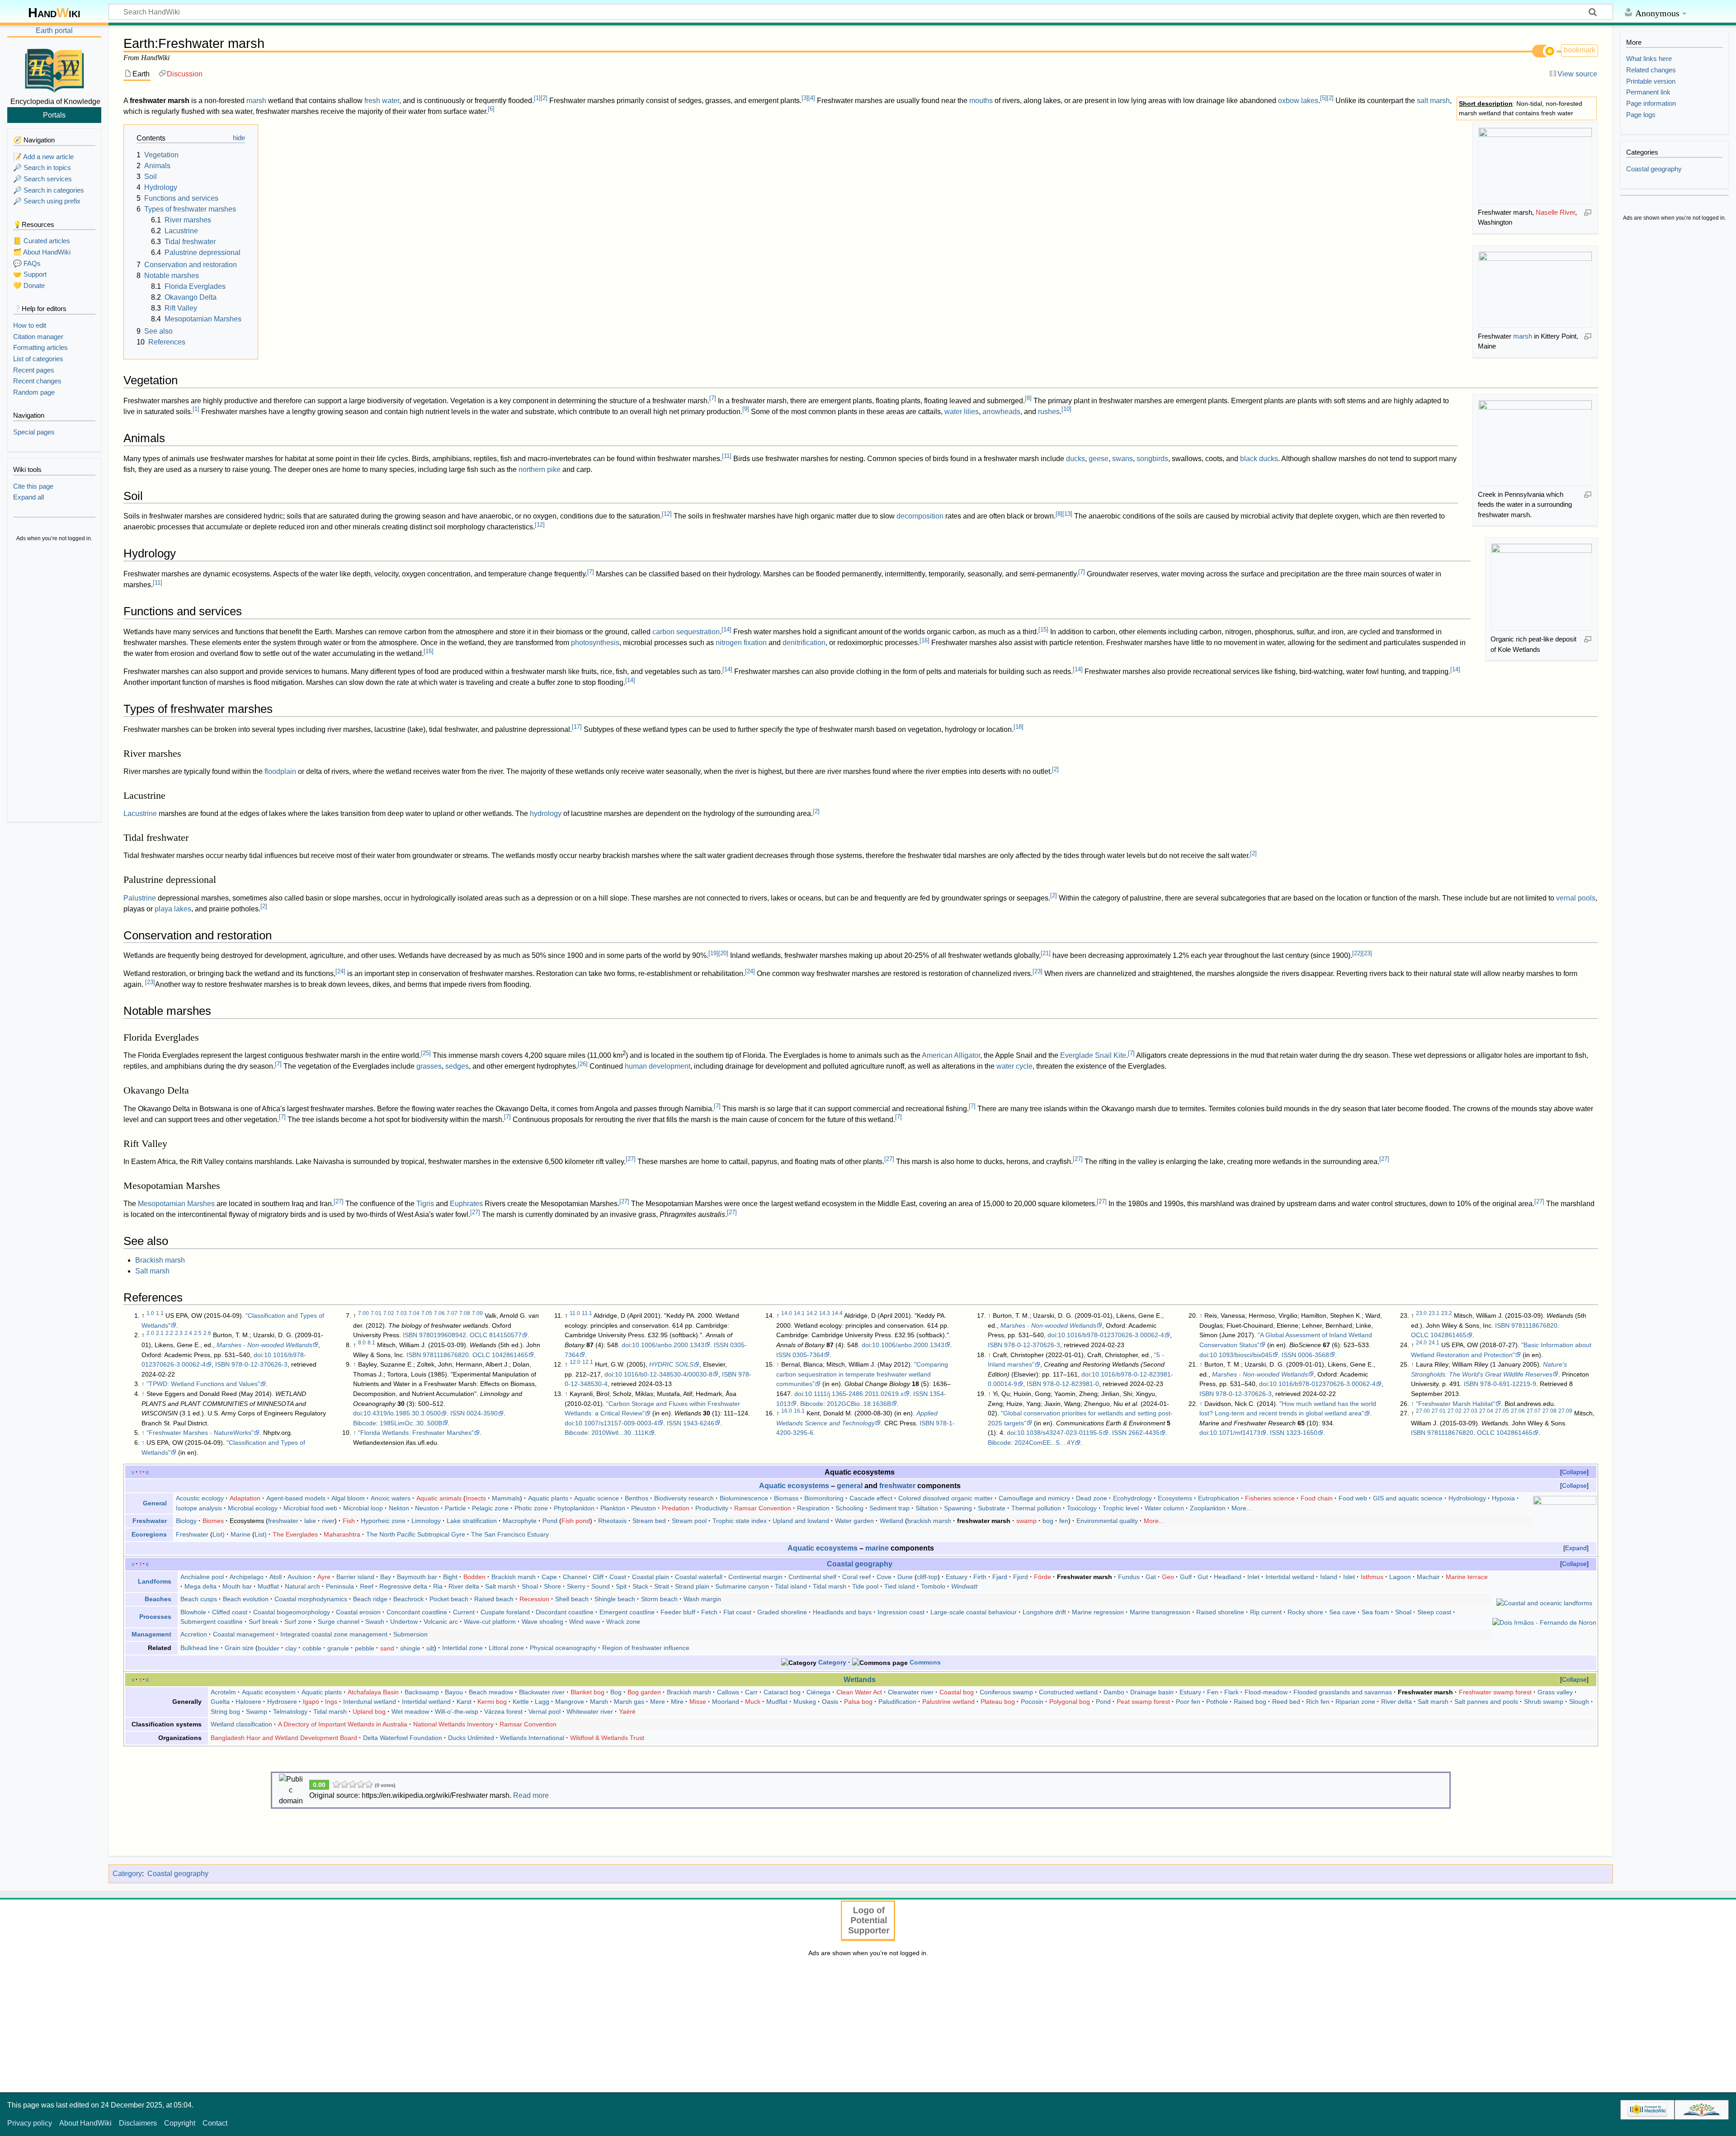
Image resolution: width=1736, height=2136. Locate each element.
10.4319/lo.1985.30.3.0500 (402, 1413)
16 (925, 640)
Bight (450, 1577)
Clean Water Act (859, 1692)
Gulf (1186, 1577)
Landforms (155, 1581)
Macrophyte (520, 1521)
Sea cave (1342, 1612)
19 (713, 953)
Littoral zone (506, 1648)
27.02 (1455, 1411)
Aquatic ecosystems (794, 1485)
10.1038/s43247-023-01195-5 (1060, 1433)
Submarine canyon (742, 1586)
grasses (429, 1066)
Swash (375, 1622)
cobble (312, 1648)
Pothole (1217, 1702)
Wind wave (585, 1622)
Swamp (257, 1712)
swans (1123, 459)
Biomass (786, 1498)
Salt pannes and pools (1486, 1702)
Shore (552, 1586)
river (328, 1521)
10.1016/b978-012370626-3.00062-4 (1111, 1335)
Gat (1151, 1577)
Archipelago (247, 1577)
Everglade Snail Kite (1093, 1055)
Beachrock (408, 1599)
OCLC (479, 1335)
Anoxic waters (391, 1498)
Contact (215, 2123)
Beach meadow (491, 1692)
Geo (1168, 1577)
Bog (616, 1692)
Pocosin (1032, 1702)
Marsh (599, 1702)
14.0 (787, 1313)
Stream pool (689, 1521)
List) (219, 1534)
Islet (1349, 1577)
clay (291, 1648)
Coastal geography (860, 1564)
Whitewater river (590, 1712)
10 (1066, 409)
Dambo (1114, 1692)
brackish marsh (929, 1521)
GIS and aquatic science (1408, 1498)
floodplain (280, 771)
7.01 (376, 1313)
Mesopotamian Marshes (176, 1204)
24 (340, 971)
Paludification (897, 1702)
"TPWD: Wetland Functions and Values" (203, 1384)
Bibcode (365, 1423)
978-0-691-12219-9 (1508, 1384)
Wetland (892, 1521)
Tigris (425, 1204)
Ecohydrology (1132, 1498)
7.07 (452, 1313)
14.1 (799, 1313)
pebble (365, 1648)
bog (1048, 1521)
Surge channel (339, 1622)
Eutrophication (1219, 1498)
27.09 (1565, 1411)
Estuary (957, 1577)
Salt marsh (152, 1271)
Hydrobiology (1467, 1498)
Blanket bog (587, 1692)
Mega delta (200, 1586)
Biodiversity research (684, 1498)
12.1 (588, 1362)
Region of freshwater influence (646, 1648)
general (850, 1485)
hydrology (546, 813)
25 (426, 1053)
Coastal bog (957, 1692)
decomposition (920, 516)
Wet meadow (410, 1712)
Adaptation (245, 1498)
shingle (410, 1648)
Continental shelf (812, 1577)
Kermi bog (492, 1702)
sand (387, 1648)
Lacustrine (140, 813)
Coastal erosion (358, 1612)
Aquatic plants (548, 1498)
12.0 (575, 1362)
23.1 (1434, 1313)
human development (658, 1066)
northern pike (540, 469)
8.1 (371, 1343)
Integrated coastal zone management (334, 1634)
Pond (550, 1521)
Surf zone (298, 1622)
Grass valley (1555, 1692)
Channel (575, 1577)
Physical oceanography (563, 1648)
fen (1064, 1521)
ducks (1076, 459)
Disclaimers (138, 2123)
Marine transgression (1160, 1612)
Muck (753, 1702)
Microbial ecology (253, 1508)
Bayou (454, 1692)
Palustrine (140, 898)
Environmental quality (1107, 1521)
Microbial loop (363, 1508)
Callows (728, 1692)
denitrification (804, 643)
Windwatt (964, 1586)
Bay (386, 1577)
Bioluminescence (744, 1498)
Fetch (709, 1612)
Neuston (427, 1508)
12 (667, 514)
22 (1357, 953)
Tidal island (791, 1586)
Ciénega (818, 1692)
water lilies (962, 412)
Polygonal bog (1070, 1702)
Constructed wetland (1068, 1692)
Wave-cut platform (490, 1622)
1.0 (150, 1313)
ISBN (222, 1364)
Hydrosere (282, 1702)
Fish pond (576, 1521)
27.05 (1502, 1411)
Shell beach (572, 1599)
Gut (1203, 1577)
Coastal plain (651, 1577)
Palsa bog (858, 1702)
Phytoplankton (574, 1508)
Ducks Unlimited (471, 1738)
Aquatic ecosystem (269, 1692)
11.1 (587, 1313)
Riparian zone (1355, 1702)
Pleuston (644, 1508)
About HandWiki (85, 2123)
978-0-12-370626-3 (259, 1364)
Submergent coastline (212, 1622)
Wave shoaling (542, 1622)
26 (583, 1064)
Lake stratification (472, 1521)
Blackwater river (542, 1692)
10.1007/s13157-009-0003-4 (616, 1423)
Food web (1353, 1498)
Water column (1164, 1508)
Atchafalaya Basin (373, 1692)
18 (1019, 727)
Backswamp (422, 1692)
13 (1067, 514)
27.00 (1423, 1411)
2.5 (198, 1333)
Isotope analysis (199, 1508)
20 (723, 953)
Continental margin (755, 1577)
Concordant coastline (417, 1612)
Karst (464, 1702)
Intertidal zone (462, 1648)
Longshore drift (1044, 1612)
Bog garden (644, 1692)
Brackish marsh (160, 1260)
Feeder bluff (678, 1612)
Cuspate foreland (505, 1612)
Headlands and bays (842, 1612)
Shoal (530, 1586)
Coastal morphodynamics (311, 1599)
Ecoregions (149, 1534)
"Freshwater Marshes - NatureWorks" (200, 1433)
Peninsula (340, 1586)
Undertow (404, 1622)
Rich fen (1318, 1702)
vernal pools (1576, 898)
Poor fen (1188, 1702)
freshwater (897, 1485)
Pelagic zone (490, 1508)
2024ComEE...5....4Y (1045, 1443)
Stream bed (649, 1521)
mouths (981, 101)
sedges (457, 1066)
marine (877, 1548)
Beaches (158, 1599)
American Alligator (951, 1055)
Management (151, 1634)
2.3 (179, 1333)
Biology (186, 1521)
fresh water (382, 101)
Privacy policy (30, 2123)
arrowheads (1001, 412)
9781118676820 (446, 1355)
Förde (1043, 1577)
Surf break (264, 1622)
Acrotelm (223, 1692)
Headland (1228, 1577)
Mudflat (268, 1586)
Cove (884, 1577)
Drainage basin (1152, 1692)
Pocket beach (449, 1599)
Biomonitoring (824, 1498)
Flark (1231, 1692)
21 (1046, 953)
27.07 (1534, 1411)
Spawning (958, 1508)
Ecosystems (1175, 1498)
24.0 (1421, 1343)
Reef (367, 1586)
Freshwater (150, 1521)
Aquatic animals (439, 1498)
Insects (476, 1498)
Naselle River (1555, 212)
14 (726, 629)
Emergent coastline (627, 1612)
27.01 (1439, 1411)
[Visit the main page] (54, 69)
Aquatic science (597, 1498)
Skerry (576, 1586)
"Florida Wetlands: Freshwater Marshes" (416, 1433)
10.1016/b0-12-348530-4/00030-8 (664, 1374)
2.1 (160, 1333)
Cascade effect (871, 1498)
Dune (905, 1577)
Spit (621, 1586)
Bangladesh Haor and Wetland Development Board (284, 1738)
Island (1329, 1577)
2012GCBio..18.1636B (859, 1404)
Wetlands (860, 1679)
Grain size (239, 1648)
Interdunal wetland (370, 1702)
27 (631, 1159)
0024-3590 (482, 1413)
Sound (601, 1586)
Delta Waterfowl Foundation (403, 1738)
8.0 (362, 1343)
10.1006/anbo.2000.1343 (668, 1345)
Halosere (248, 1702)
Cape (549, 1577)
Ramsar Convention (763, 1508)
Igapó (311, 1702)
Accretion (194, 1634)
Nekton (399, 1508)
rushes (1049, 412)
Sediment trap (889, 1508)
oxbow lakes (1298, 101)
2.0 (150, 1333)
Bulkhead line (200, 1648)
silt (430, 1648)
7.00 (363, 1313)
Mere (658, 1702)
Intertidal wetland (1290, 1577)
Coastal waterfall (699, 1577)
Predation (676, 1508)
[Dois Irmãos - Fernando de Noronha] (1544, 1622)
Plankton (613, 1508)
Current (464, 1612)
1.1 (160, 1313)
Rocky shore (1305, 1612)
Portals (54, 115)
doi (258, 1355)
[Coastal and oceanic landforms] (1544, 1603)
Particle (455, 1508)
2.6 (207, 1333)
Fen (1213, 1692)
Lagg (542, 1702)
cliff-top (927, 1577)
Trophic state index (740, 1521)
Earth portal (54, 31)
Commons (925, 1662)
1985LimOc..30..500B (411, 1423)
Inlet (1253, 1577)
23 (1367, 953)
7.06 (439, 1313)
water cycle (1014, 1066)
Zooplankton (1208, 1508)
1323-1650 (1302, 1433)
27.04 (1486, 1411)
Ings (331, 1702)
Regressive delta (403, 1586)
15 (1043, 629)
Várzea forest (503, 1712)
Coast (618, 1577)
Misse (698, 1702)
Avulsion (300, 1577)
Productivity (712, 1508)
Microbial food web (310, 1508)
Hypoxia (1503, 1498)
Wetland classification (241, 1724)
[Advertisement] (54, 683)
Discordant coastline (565, 1612)
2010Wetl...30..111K (620, 1433)
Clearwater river (911, 1692)
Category (832, 1662)
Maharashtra (342, 1534)
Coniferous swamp (1006, 1692)
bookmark (1580, 50)
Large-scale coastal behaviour (974, 1612)
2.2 (169, 1333)
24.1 (1434, 1343)
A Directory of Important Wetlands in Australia (343, 1724)
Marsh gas (629, 1702)
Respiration (813, 1508)
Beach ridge (370, 1599)
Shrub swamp (1544, 1702)
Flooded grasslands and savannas (1343, 1692)
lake (310, 1521)
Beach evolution (246, 1599)
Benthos (637, 1498)
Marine (241, 1534)
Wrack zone (623, 1622)
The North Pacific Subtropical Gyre (416, 1534)
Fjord (1021, 1577)
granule (338, 1648)
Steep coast (1434, 1612)
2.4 (188, 1333)
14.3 (825, 1313)
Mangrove (570, 1702)
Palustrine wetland (948, 1702)
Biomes (213, 1521)
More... (1242, 1508)
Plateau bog (998, 1702)
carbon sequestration (686, 632)
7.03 (401, 1313)
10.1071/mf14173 (1235, 1433)
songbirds (1152, 459)
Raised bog (1250, 1702)
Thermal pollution (1036, 1508)
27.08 (1550, 1411)
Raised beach (494, 1599)
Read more (531, 1795)
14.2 (812, 1313)
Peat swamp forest (1143, 1702)
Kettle (521, 1702)
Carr (751, 1692)
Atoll (276, 1577)
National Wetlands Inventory (453, 1724)
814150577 (505, 1335)
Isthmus (1372, 1577)
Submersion (410, 1634)
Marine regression (1098, 1612)
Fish (349, 1521)
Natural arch (302, 1586)
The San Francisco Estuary (510, 1534)
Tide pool (865, 1586)
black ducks (1259, 459)
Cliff (598, 1577)
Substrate (992, 1508)
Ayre (324, 1577)
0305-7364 (808, 1355)
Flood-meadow (1266, 1692)
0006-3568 (1314, 1355)
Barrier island (355, 1577)
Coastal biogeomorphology (292, 1612)
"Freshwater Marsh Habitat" (1455, 1404)
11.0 (575, 1313)
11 (727, 456)
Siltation (927, 1508)
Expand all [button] (28, 497)
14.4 (837, 1313)
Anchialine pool (202, 1577)
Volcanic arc (441, 1622)
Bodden (474, 1577)
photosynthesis (595, 643)
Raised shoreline (1220, 1612)
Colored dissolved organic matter (946, 1498)
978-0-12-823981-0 (1071, 1384)
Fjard (1000, 1577)
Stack (640, 1586)
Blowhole (193, 1612)
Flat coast (737, 1612)
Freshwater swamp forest (1495, 1692)
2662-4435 (1144, 1433)
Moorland (726, 1702)
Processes (155, 1617)
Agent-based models (296, 1498)
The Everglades (295, 1534)
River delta (464, 1586)
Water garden (854, 1521)
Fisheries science (1270, 1498)
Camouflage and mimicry (1034, 1498)
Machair (1428, 1577)
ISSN (458, 1413)
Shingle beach (615, 1599)
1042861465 (510, 1355)
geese (1099, 459)
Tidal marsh (830, 1586)
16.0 (787, 1411)
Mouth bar (237, 1586)
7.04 (414, 1313)
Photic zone (531, 1508)
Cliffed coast (230, 1612)
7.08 (465, 1313)
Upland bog (369, 1712)
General (155, 1503)
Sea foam (1375, 1612)
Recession (534, 1599)
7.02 (389, 1313)
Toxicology (1082, 1508)
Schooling (849, 1508)
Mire (677, 1702)
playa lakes (173, 909)
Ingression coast (901, 1612)
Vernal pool (545, 1712)
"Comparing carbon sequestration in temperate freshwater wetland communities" (862, 1374)
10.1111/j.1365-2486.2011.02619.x (854, 1394)
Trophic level (1121, 1508)
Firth (980, 1577)
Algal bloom (348, 1498)
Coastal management (244, 1634)
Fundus (1129, 1577)
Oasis (830, 1702)
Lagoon (1400, 1577)
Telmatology (290, 1712)
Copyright (180, 2123)
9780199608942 (443, 1335)
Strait (662, 1586)
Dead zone (1092, 1498)
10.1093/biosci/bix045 (1241, 1355)
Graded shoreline (782, 1612)
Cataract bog (782, 1692)
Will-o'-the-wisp (457, 1712)
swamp (1026, 1521)
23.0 (1421, 1313)
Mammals (506, 1498)
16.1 (799, 1411)
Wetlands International (532, 1738)
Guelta (220, 1702)
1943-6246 (699, 1423)
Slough (1579, 1702)
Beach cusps (199, 1599)
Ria (438, 1586)
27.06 (1518, 1411)
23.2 (1447, 1313)
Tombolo (933, 1586)
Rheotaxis (612, 1521)
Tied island (900, 1586)
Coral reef (856, 1577)
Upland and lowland (801, 1521)
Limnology (426, 1521)
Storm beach (659, 1599)
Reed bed (1286, 1702)
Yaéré (627, 1712)
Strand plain (692, 1586)
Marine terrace (1467, 1577)
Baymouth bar (417, 1577)
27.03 (1470, 1411)
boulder (269, 1648)
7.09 (477, 1313)
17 (577, 727)
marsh (1523, 336)
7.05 (427, 1313)
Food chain (1317, 1498)
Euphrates (466, 1204)
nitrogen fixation (741, 643)
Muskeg (805, 1702)
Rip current (1266, 1612)
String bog (225, 1712)
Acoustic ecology (200, 1498)
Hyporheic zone (383, 1521)
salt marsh (1433, 101)
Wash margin (702, 1599)
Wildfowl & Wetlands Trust (607, 1738)
